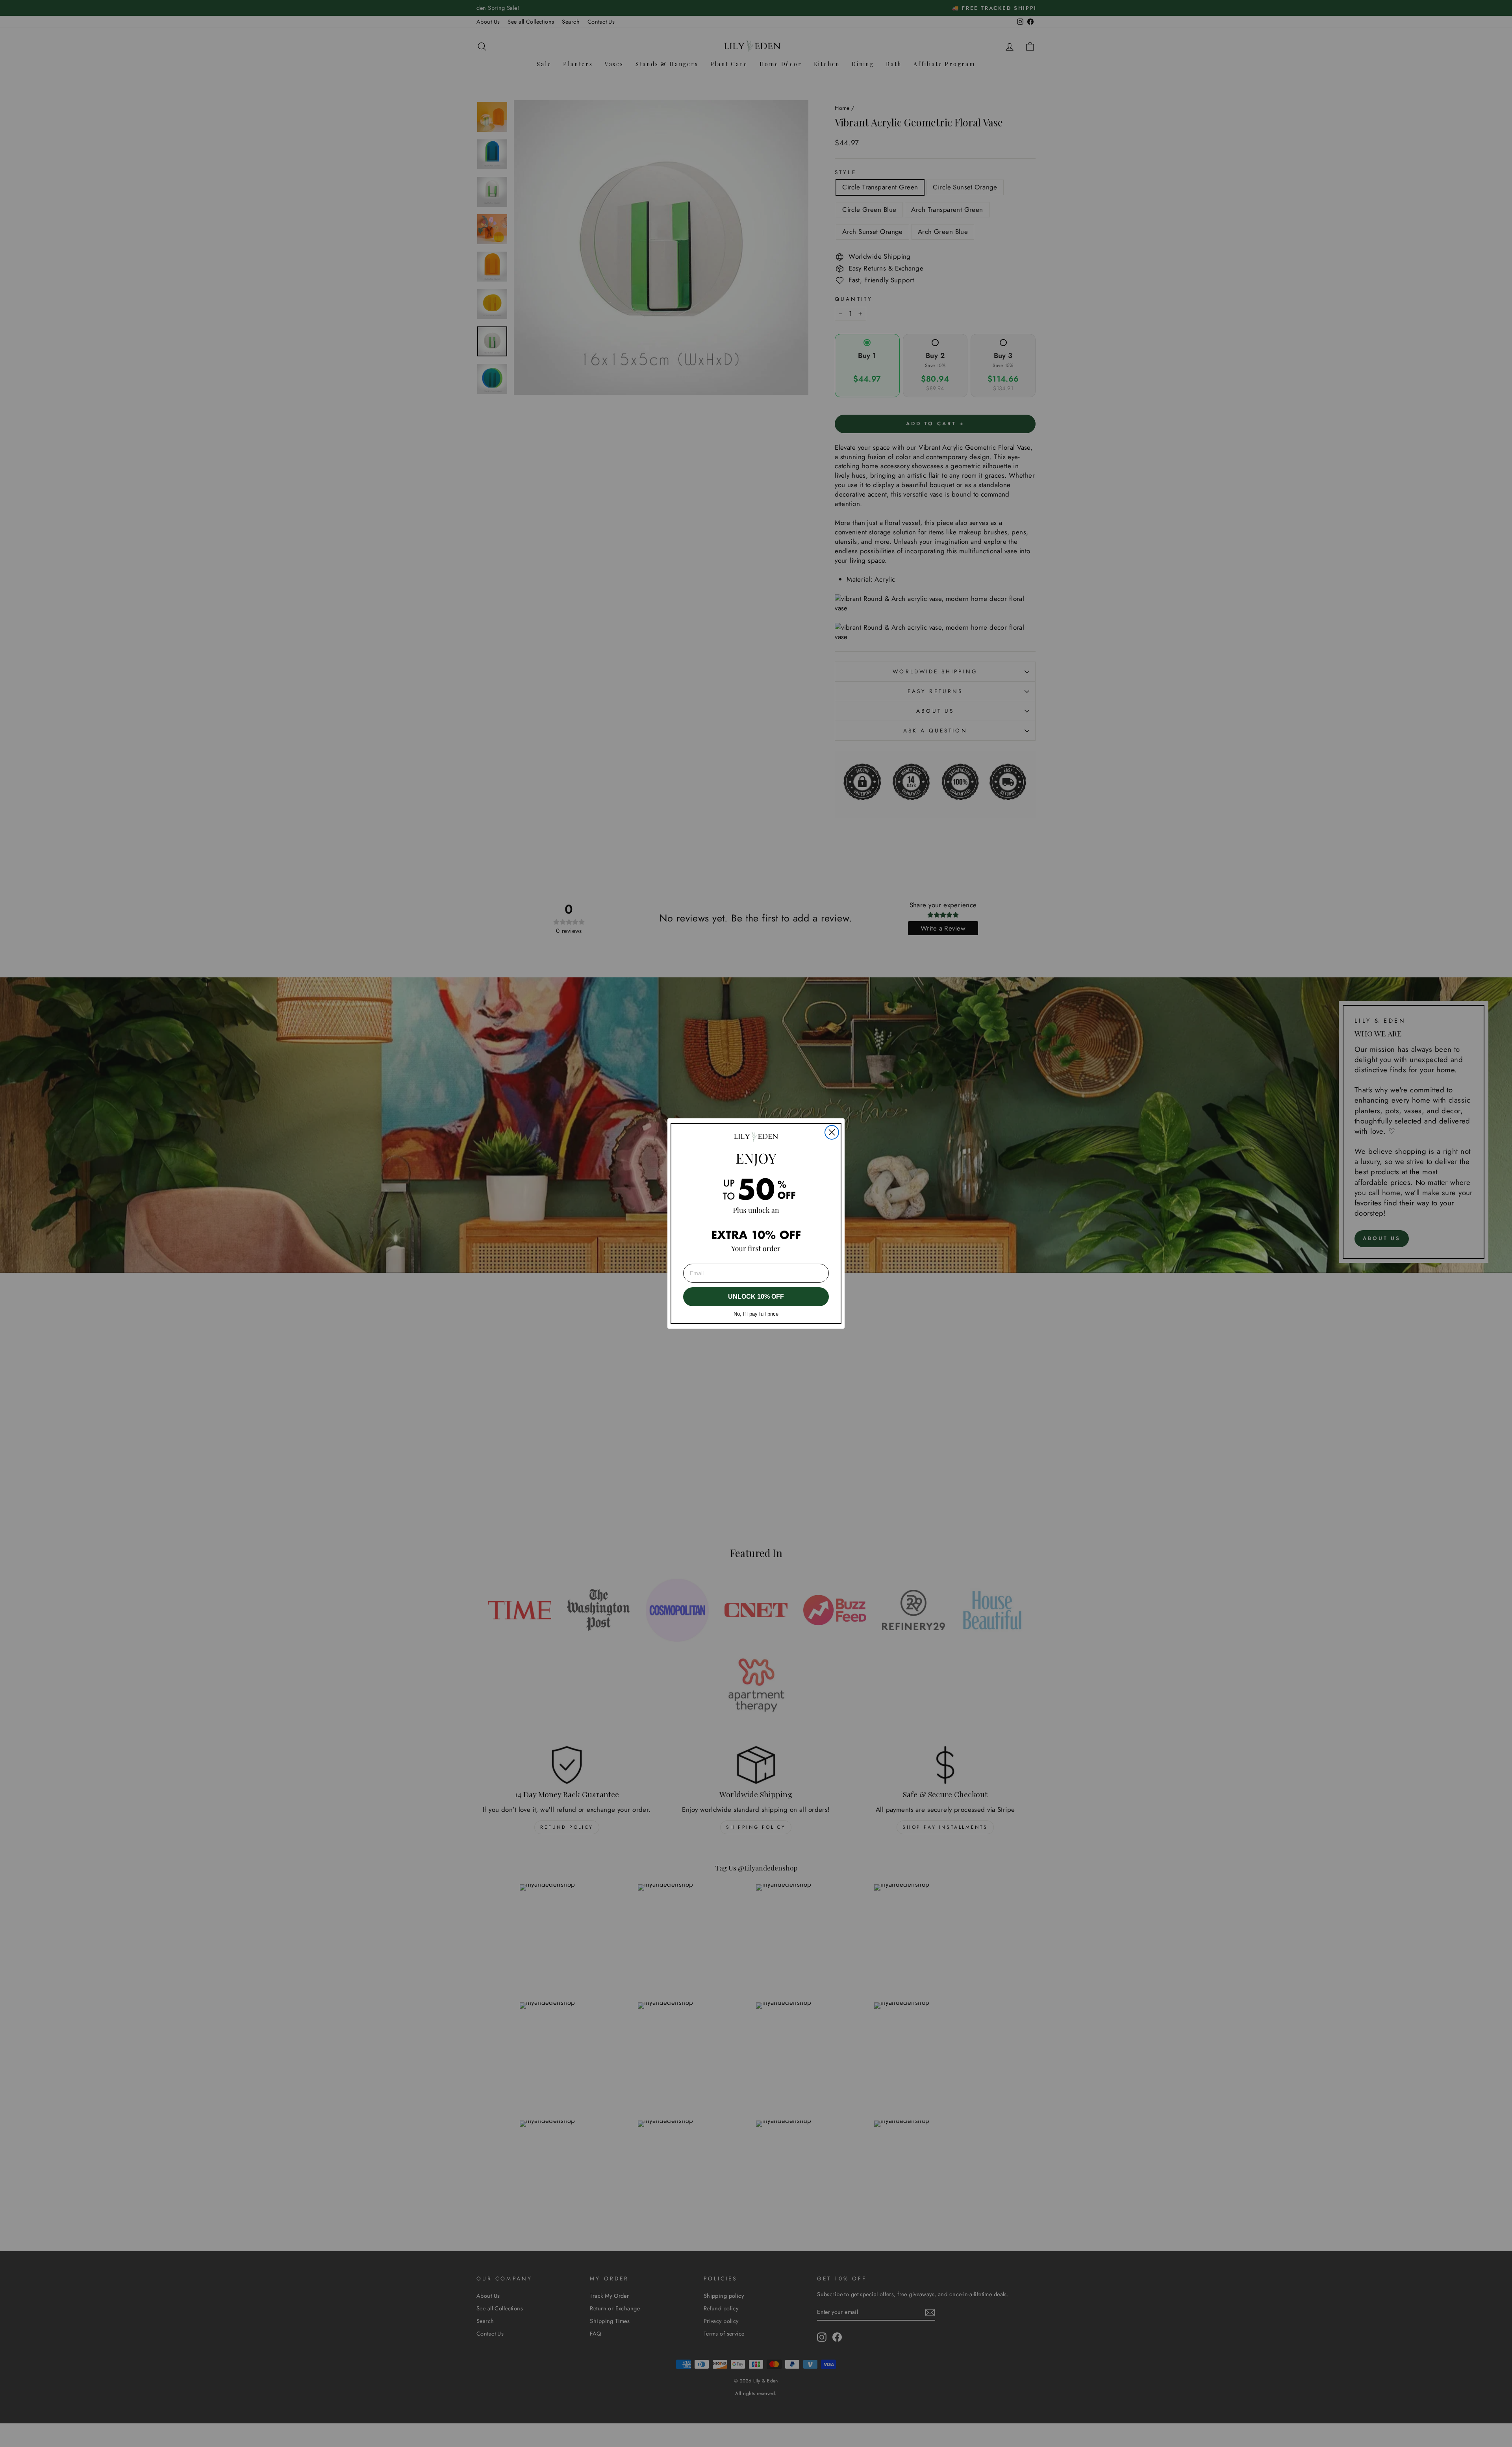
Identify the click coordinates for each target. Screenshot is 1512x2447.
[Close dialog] (832, 1132)
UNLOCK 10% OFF (756, 1297)
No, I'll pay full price (756, 1314)
